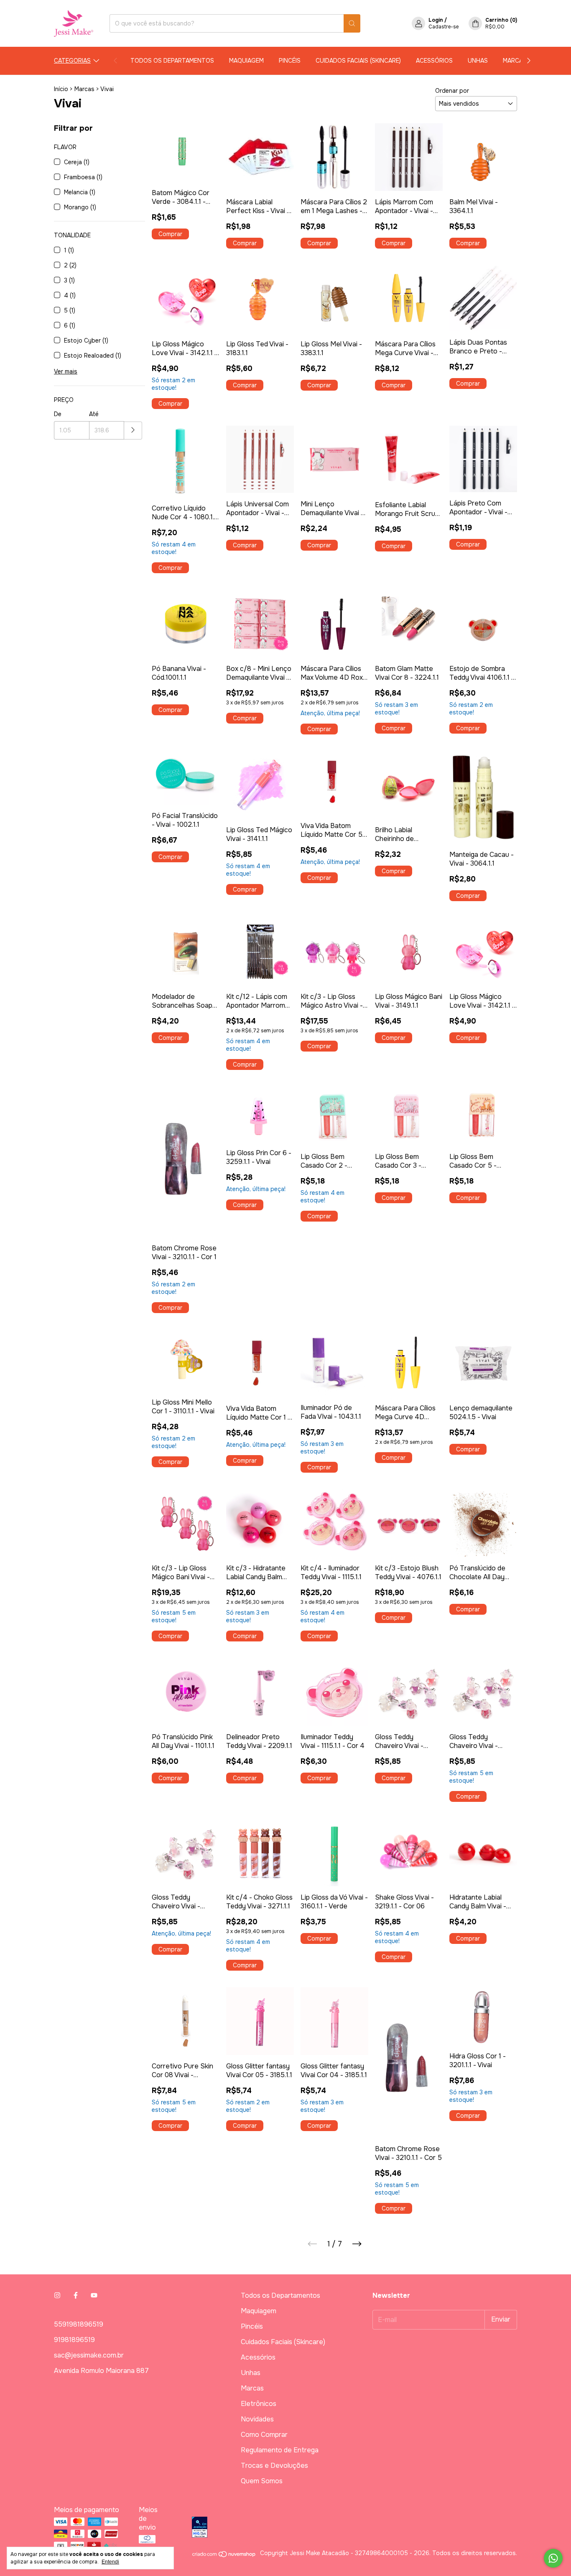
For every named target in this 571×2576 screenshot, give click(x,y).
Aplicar (133, 431)
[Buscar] (352, 23)
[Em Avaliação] (354, 2528)
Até (94, 414)
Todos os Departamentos (172, 61)
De (58, 414)
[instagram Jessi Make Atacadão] (57, 2295)
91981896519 (74, 2340)
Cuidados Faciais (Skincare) (358, 61)
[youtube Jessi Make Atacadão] (94, 2295)
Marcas (515, 61)
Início (61, 89)
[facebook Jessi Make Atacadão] (76, 2295)
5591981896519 (79, 2324)
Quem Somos (262, 2481)
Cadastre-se (444, 27)
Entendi (110, 2562)
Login (436, 20)
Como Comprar (264, 2435)
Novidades (257, 2419)
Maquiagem (246, 61)
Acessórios (434, 61)
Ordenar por (452, 91)
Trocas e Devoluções (274, 2465)
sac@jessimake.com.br (89, 2355)
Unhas (478, 61)
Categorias (72, 61)
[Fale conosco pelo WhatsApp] (553, 2558)
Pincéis (290, 61)
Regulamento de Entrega (280, 2450)
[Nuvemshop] (224, 2556)
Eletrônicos (259, 2404)
